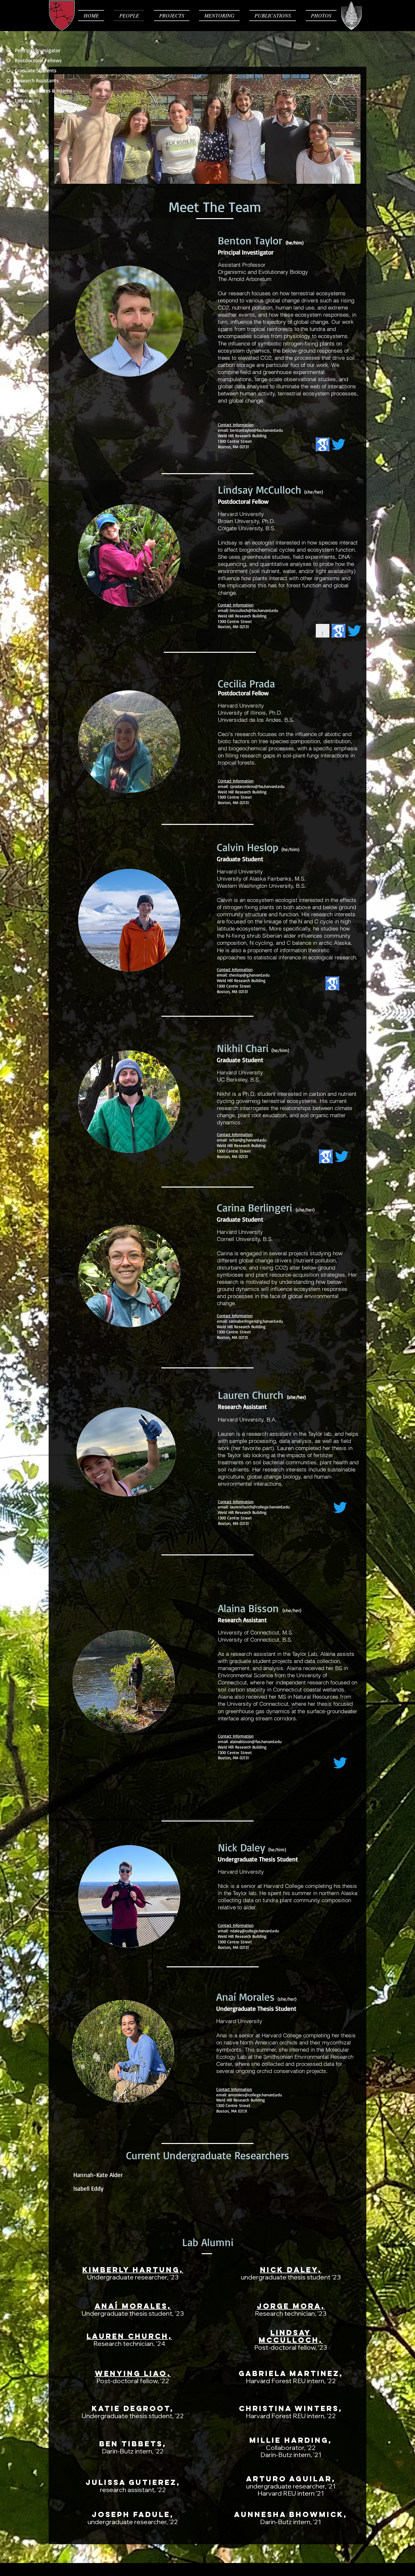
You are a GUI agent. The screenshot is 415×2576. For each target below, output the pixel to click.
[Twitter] (338, 444)
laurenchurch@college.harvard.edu (260, 1507)
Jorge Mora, (291, 2306)
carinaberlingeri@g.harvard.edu (256, 1321)
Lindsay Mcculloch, (291, 2336)
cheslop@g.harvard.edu (249, 975)
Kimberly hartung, (133, 2270)
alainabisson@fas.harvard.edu (256, 1741)
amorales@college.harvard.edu (255, 2095)
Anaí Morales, (133, 2306)
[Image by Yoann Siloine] (323, 631)
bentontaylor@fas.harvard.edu (256, 430)
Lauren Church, (129, 2336)
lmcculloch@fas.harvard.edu (254, 610)
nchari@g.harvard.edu (248, 1140)
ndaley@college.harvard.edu (255, 1931)
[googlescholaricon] (323, 444)
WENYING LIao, (133, 2373)
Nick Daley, (291, 2270)
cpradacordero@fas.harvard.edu (257, 786)
